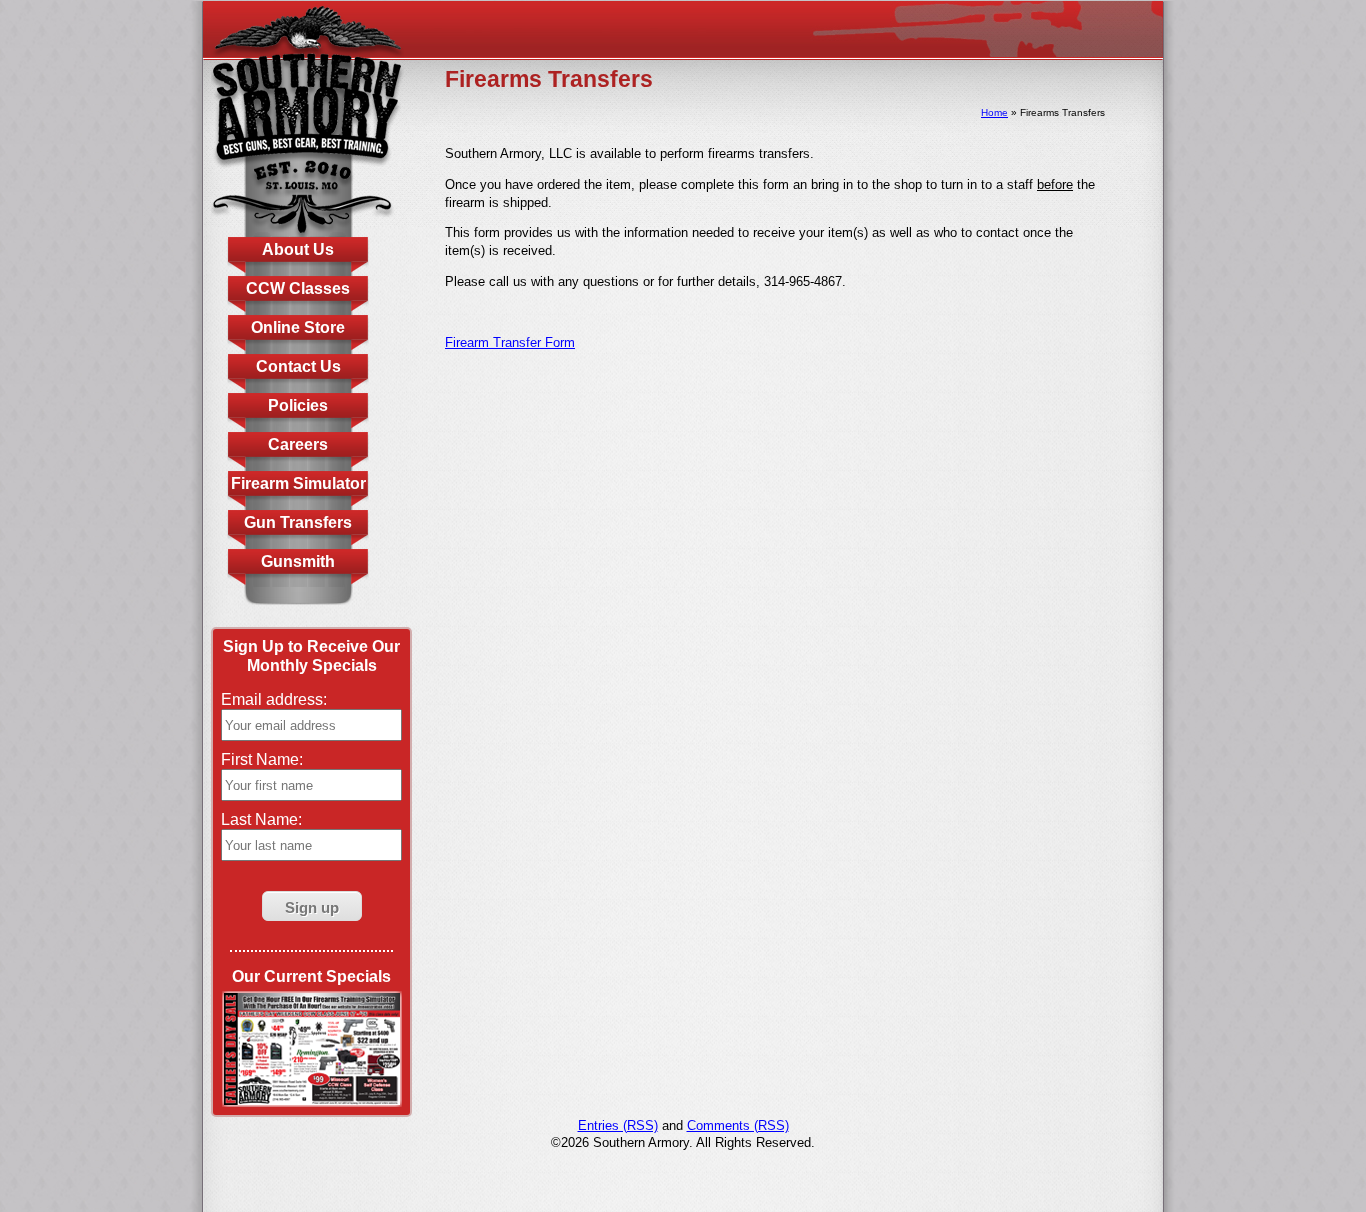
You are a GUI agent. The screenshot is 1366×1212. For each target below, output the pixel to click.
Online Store (298, 327)
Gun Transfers (298, 522)
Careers (298, 444)
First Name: (262, 759)
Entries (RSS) (618, 1125)
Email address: (274, 699)
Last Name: (261, 819)
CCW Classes (298, 288)
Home (994, 112)
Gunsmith (298, 561)
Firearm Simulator (298, 483)
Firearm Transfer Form (510, 342)
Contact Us (298, 366)
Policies (298, 405)
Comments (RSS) (738, 1125)
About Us (298, 249)
